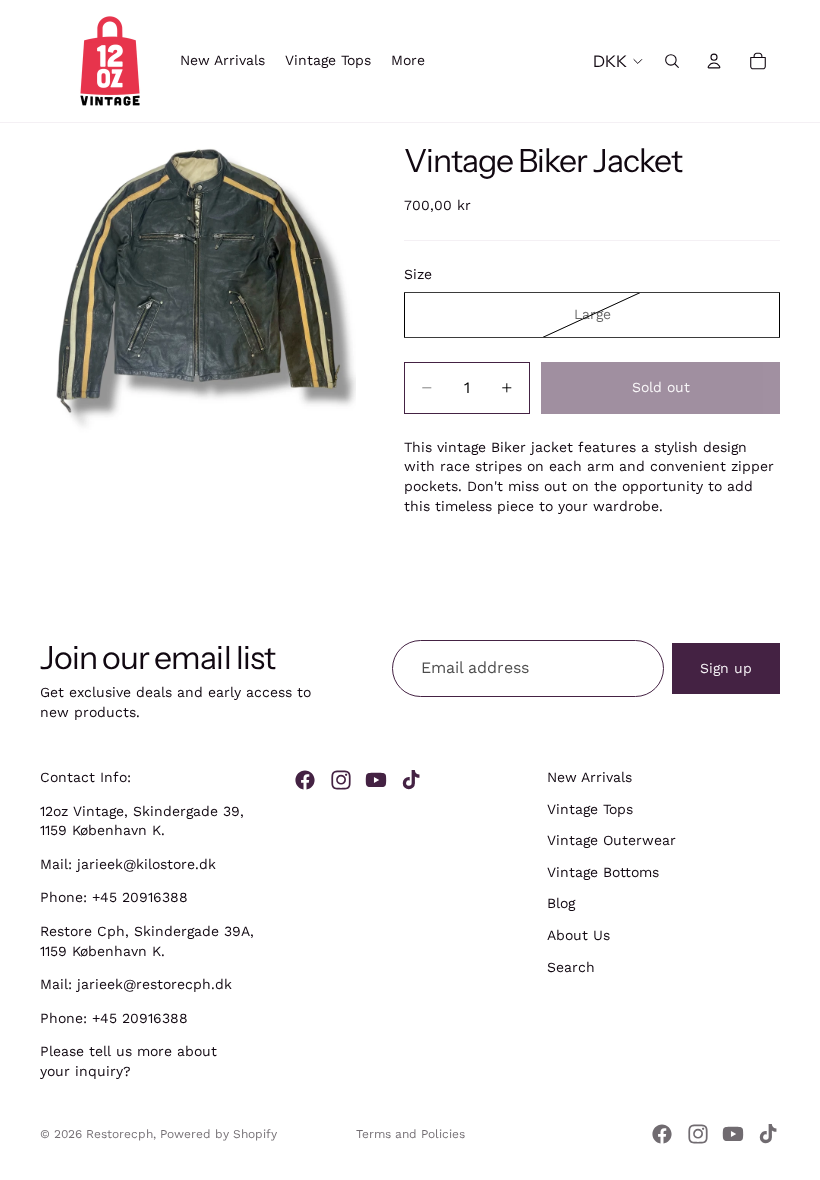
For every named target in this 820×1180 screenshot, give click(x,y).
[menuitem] (408, 61)
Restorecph (119, 1134)
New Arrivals (589, 777)
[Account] (714, 61)
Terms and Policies (410, 1134)
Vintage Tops (590, 808)
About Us (578, 935)
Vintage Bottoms (603, 872)
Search (571, 966)
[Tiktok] (411, 780)
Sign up (726, 667)
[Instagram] (341, 780)
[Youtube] (376, 780)
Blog (561, 903)
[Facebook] (305, 780)
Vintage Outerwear (611, 840)
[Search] (672, 61)
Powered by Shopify (218, 1134)
